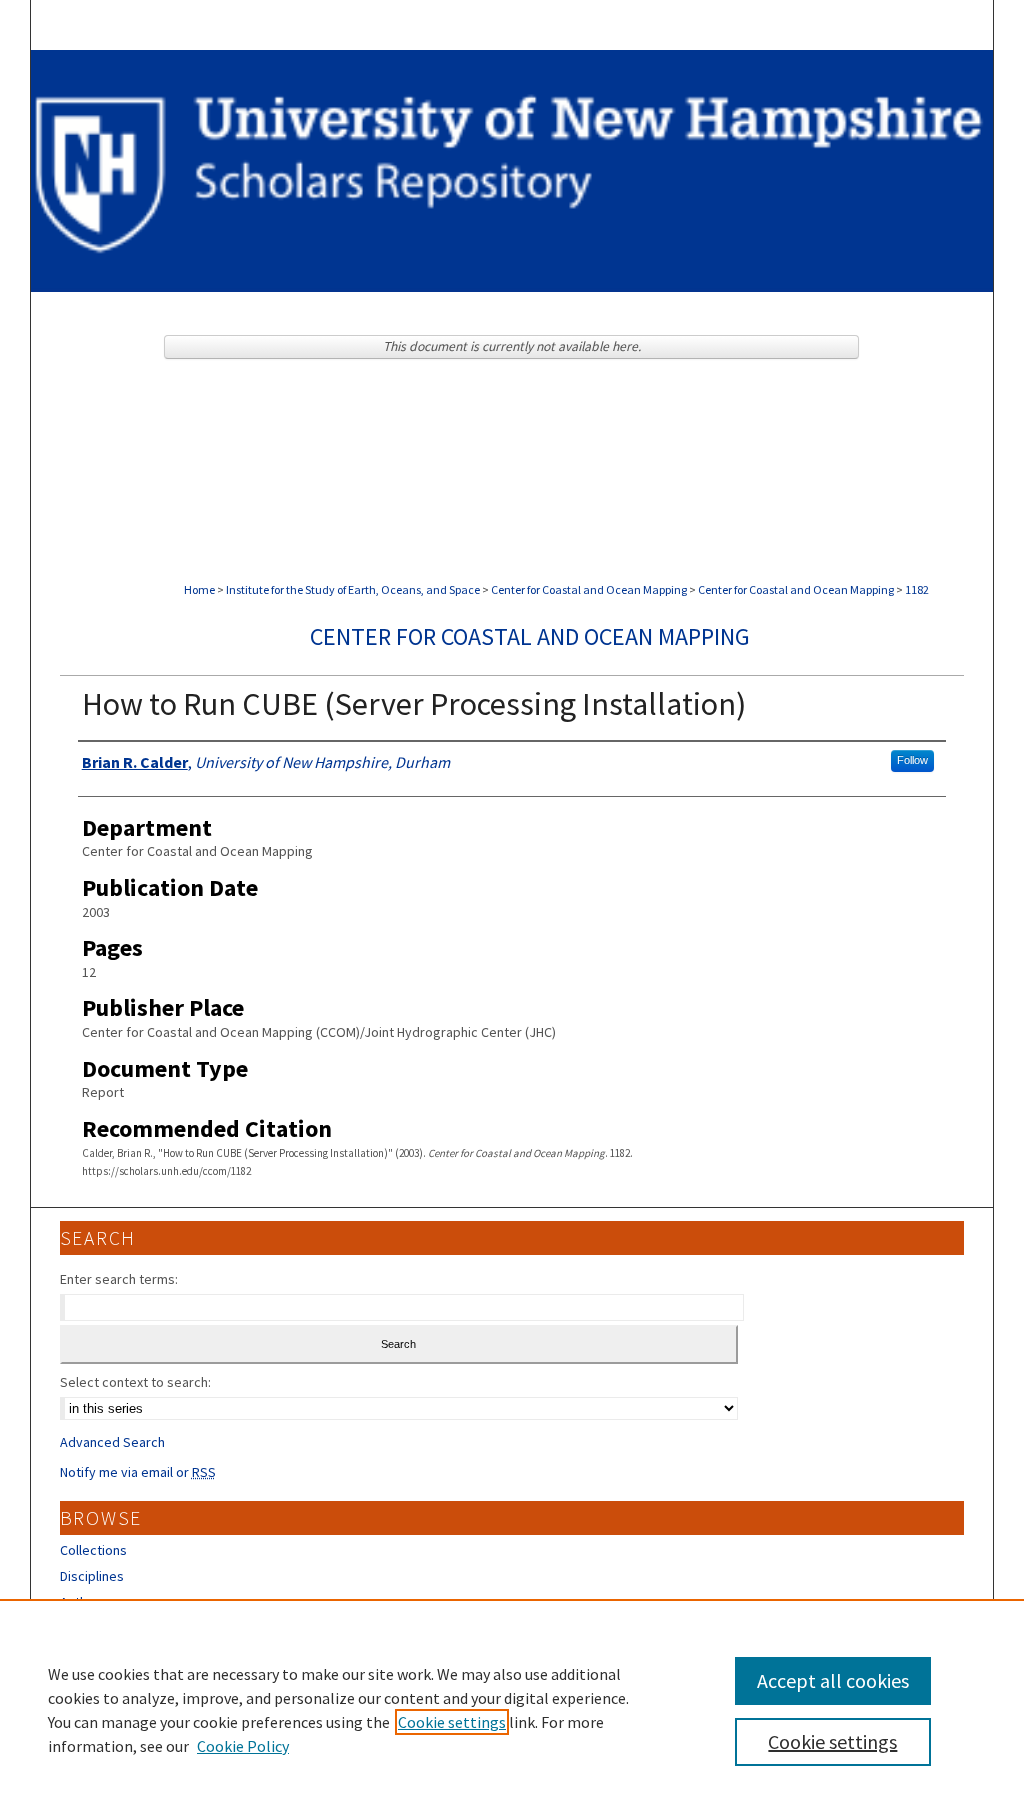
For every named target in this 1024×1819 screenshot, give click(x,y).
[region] (512, 1709)
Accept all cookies (833, 1680)
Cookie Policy (243, 1746)
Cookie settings (452, 1722)
